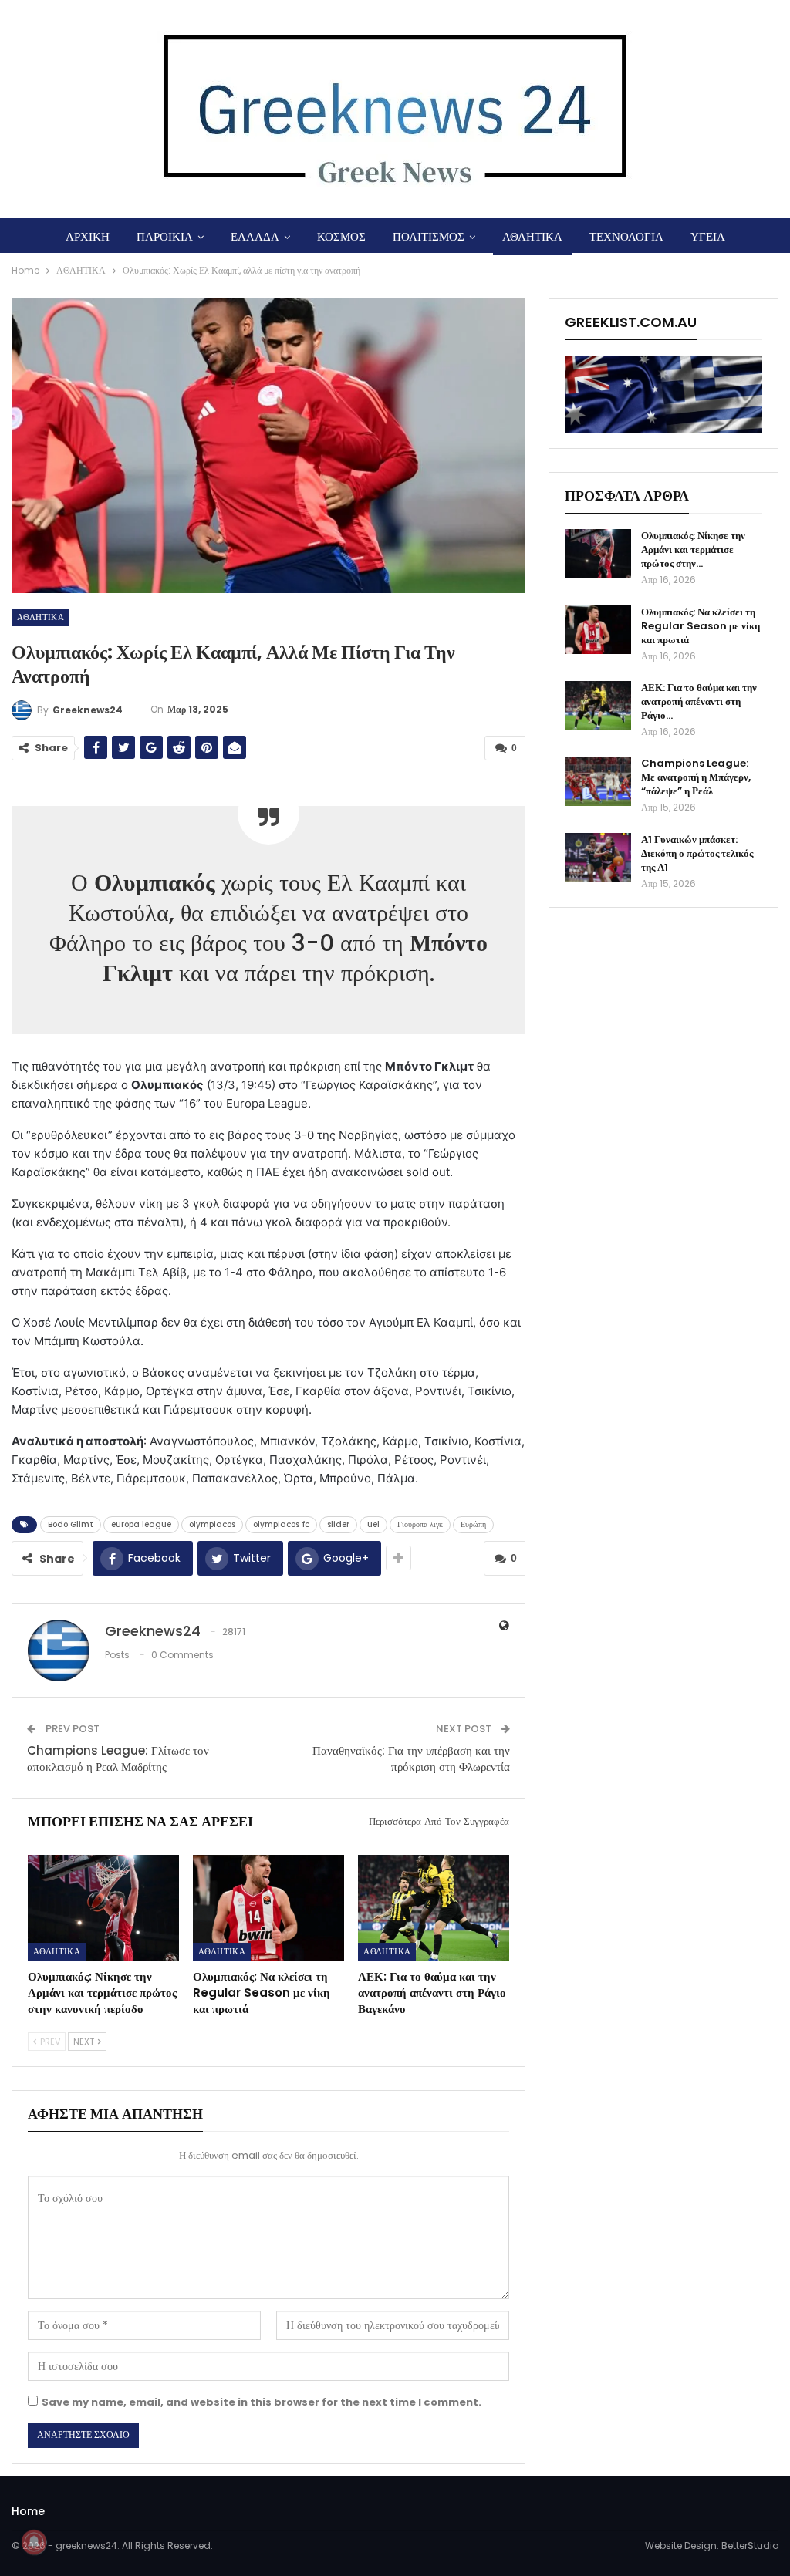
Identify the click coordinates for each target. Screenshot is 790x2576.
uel (373, 1524)
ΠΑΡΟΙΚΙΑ (165, 236)
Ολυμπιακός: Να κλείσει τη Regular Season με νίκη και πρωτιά (701, 626)
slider (338, 1524)
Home (28, 2511)
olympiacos (212, 1524)
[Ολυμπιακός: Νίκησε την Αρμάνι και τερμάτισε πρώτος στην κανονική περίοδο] (103, 1908)
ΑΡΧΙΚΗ (88, 236)
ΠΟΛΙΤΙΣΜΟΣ (429, 236)
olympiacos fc (281, 1524)
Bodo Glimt (71, 1524)
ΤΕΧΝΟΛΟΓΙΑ (626, 236)
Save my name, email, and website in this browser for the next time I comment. (262, 2402)
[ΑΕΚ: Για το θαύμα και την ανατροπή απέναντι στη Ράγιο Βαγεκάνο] (434, 1908)
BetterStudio (750, 2546)
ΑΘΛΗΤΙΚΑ (532, 236)
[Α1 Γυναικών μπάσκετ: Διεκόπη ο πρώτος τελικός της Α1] (598, 858)
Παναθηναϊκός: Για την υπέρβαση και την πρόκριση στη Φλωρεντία (411, 1758)
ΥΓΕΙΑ (708, 236)
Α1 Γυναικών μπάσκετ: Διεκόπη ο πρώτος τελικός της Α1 (697, 853)
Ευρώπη (473, 1524)
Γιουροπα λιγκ (420, 1524)
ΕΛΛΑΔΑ (255, 236)
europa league (141, 1524)
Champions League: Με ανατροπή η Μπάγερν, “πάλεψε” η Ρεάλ (696, 777)
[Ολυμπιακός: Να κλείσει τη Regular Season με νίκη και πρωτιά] (268, 1908)
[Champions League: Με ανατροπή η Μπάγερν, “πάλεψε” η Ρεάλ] (598, 781)
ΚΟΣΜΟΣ (341, 236)
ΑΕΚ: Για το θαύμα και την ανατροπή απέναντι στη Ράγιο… (699, 701)
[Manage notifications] (34, 2542)
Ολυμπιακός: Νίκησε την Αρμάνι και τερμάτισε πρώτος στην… (693, 550)
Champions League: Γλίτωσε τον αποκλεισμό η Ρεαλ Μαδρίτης (118, 1758)
